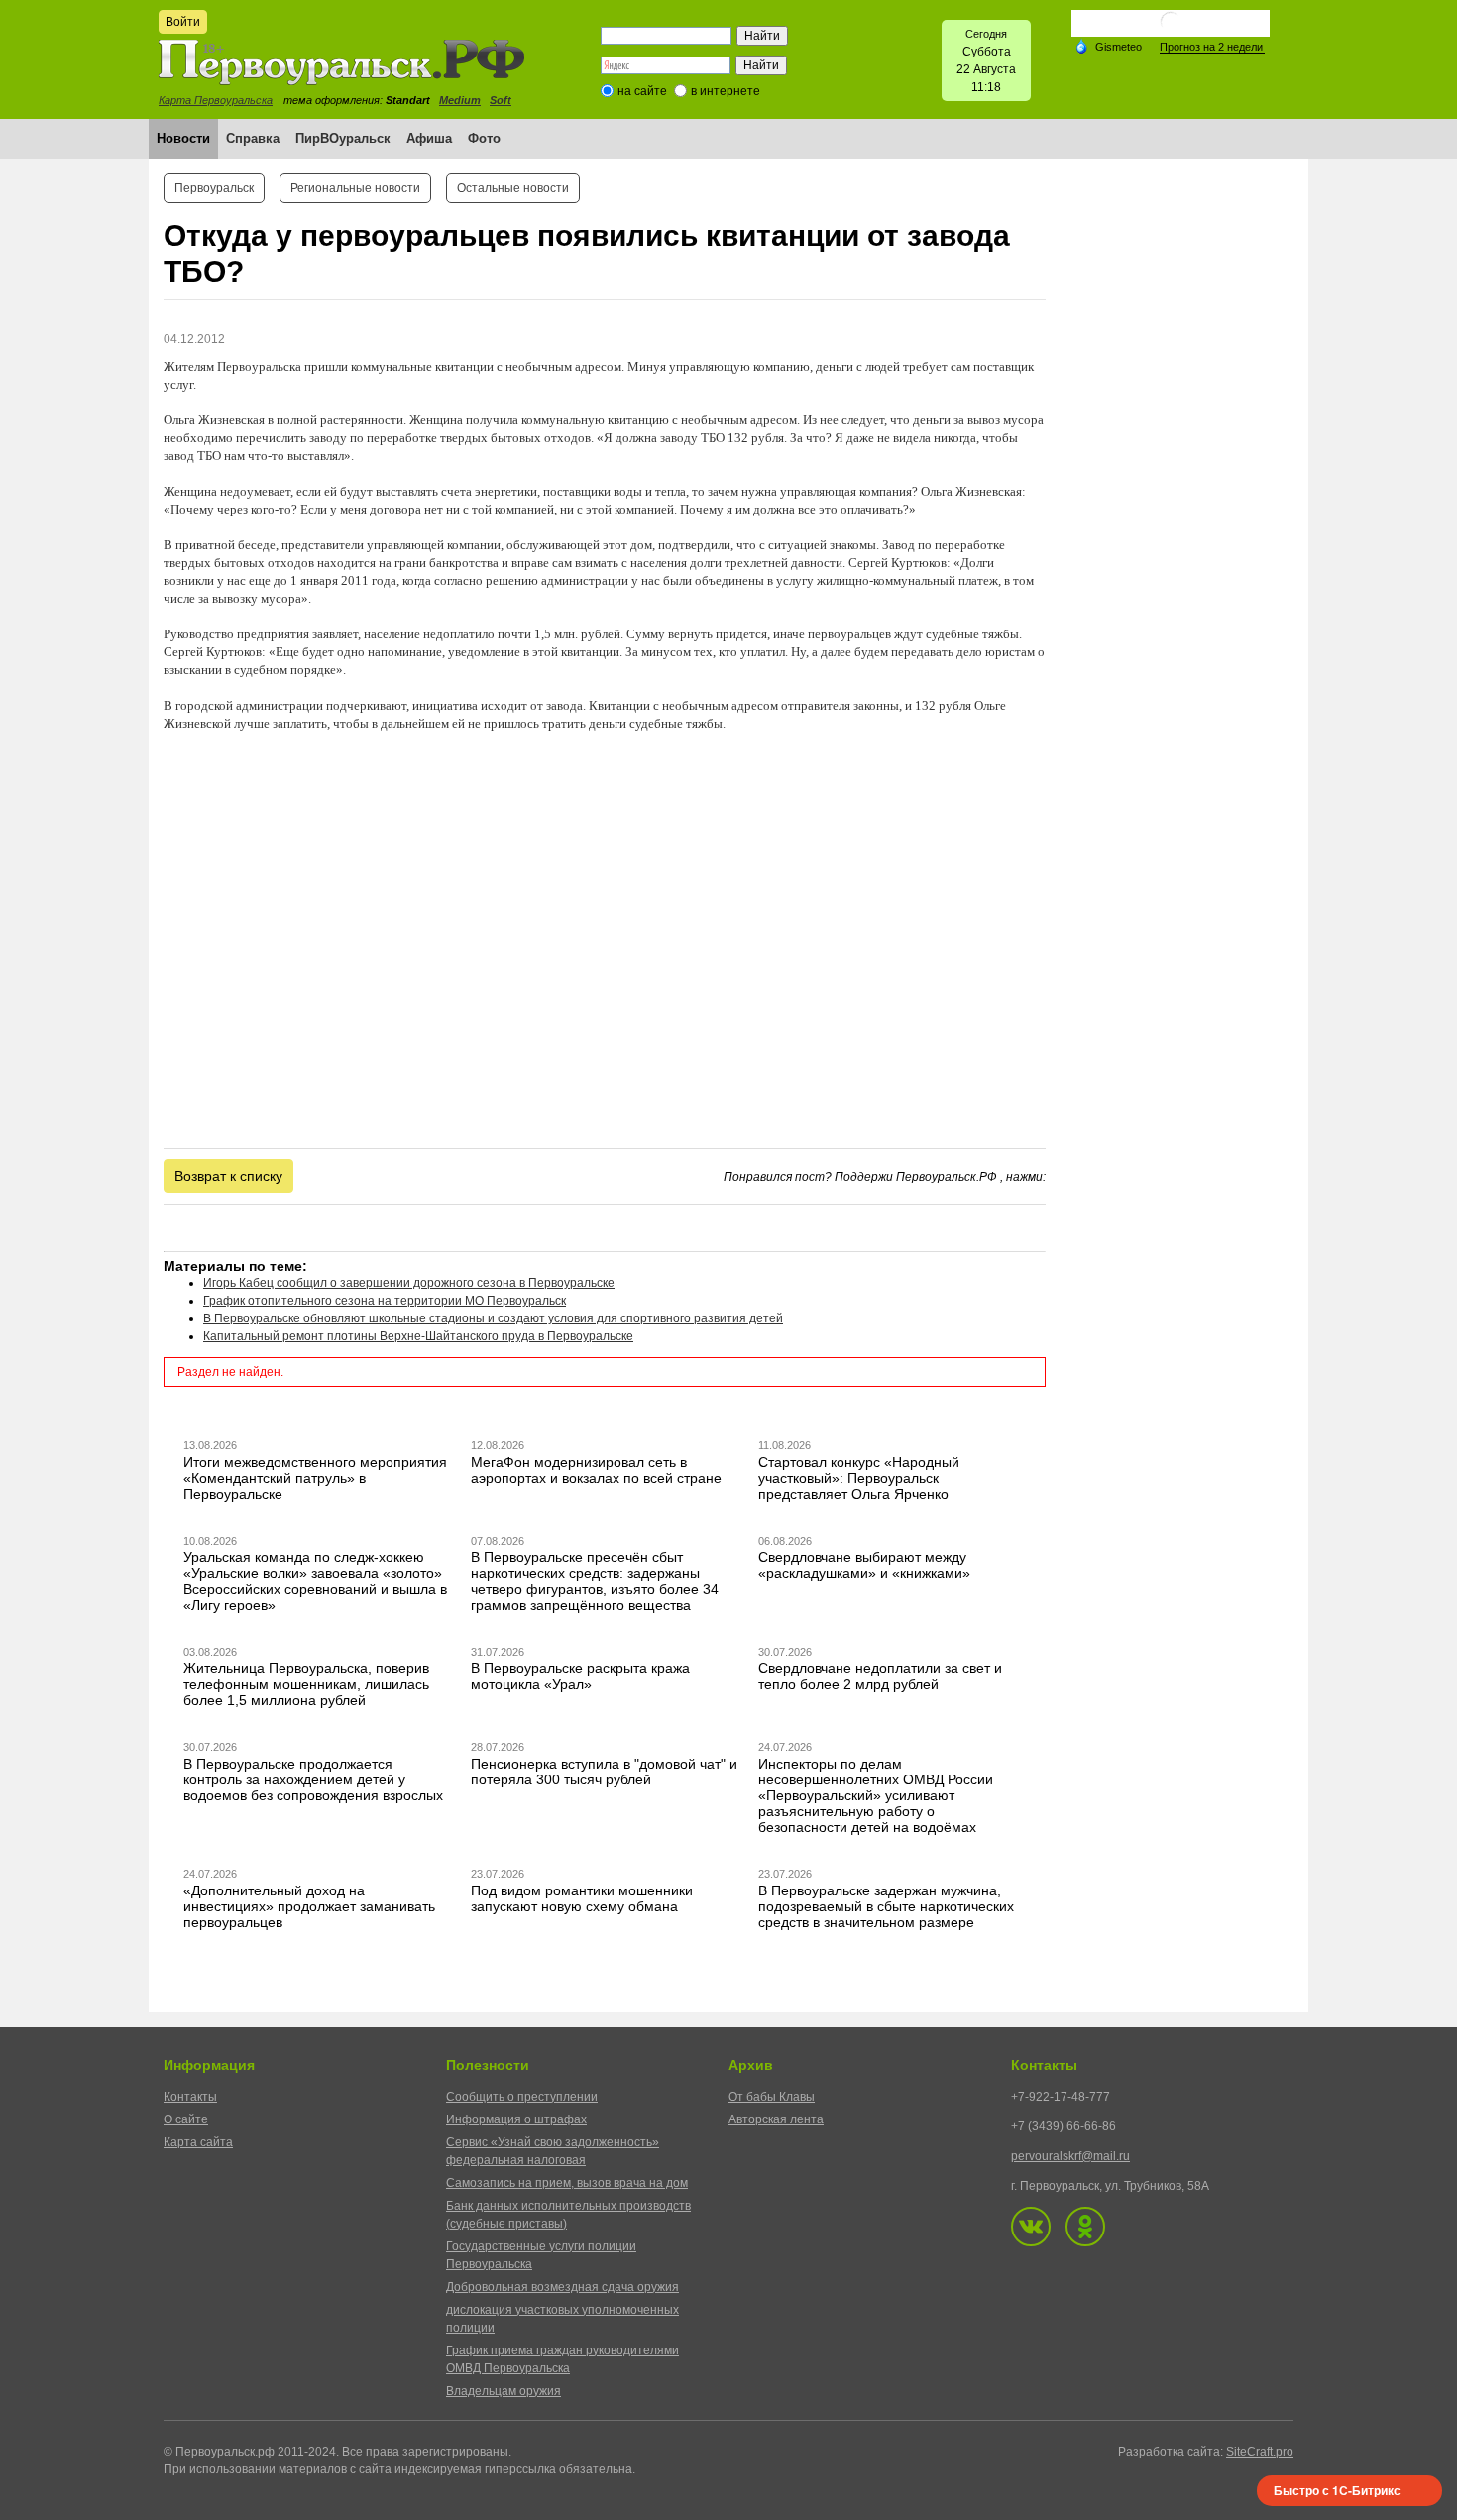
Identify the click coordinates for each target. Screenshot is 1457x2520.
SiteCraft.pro (1260, 2452)
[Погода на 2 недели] (1212, 47)
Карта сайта (198, 2142)
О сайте (186, 2119)
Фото (484, 138)
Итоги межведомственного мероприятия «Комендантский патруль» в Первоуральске (315, 1478)
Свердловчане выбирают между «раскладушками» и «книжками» (864, 1565)
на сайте (642, 91)
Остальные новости (513, 188)
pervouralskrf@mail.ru (1070, 2156)
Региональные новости (355, 188)
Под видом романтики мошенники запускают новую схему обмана (582, 1898)
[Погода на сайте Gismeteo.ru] (1171, 29)
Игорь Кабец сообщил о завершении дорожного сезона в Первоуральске (409, 1283)
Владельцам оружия (504, 2391)
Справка (253, 138)
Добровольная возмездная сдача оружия (562, 2287)
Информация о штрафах (516, 2119)
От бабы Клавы (772, 2097)
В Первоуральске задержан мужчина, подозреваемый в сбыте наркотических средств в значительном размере (886, 1906)
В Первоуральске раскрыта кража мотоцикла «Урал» (580, 1676)
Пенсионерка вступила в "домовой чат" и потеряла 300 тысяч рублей (604, 1772)
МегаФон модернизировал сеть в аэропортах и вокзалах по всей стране (596, 1470)
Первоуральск (214, 188)
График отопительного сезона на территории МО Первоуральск (385, 1301)
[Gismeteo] (1108, 46)
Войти (183, 22)
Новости (183, 138)
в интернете (726, 91)
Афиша (429, 138)
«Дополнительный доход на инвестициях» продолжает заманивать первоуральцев (309, 1906)
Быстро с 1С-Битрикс (1337, 2490)
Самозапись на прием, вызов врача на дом (567, 2183)
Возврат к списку (228, 1176)
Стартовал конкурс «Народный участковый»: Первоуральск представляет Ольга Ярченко (859, 1478)
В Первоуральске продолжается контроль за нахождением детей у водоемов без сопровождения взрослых (313, 1779)
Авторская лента (776, 2119)
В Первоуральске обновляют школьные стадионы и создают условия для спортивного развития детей (493, 1318)
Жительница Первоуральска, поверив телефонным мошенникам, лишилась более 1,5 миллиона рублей (306, 1684)
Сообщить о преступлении (522, 2097)
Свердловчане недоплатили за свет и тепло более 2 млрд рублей (880, 1676)
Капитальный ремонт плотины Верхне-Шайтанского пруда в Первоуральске (418, 1336)
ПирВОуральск (343, 138)
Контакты (190, 2097)
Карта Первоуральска (216, 100)
